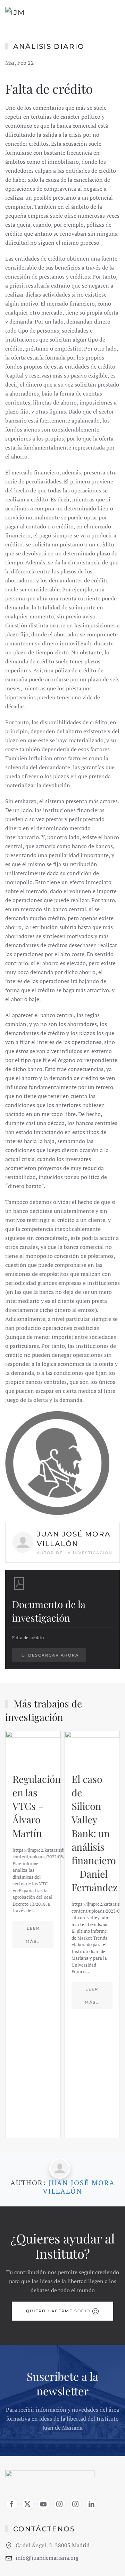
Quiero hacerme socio (58, 2311)
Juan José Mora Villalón (79, 2187)
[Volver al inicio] (35, 14)
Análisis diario (49, 46)
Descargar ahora (53, 1655)
